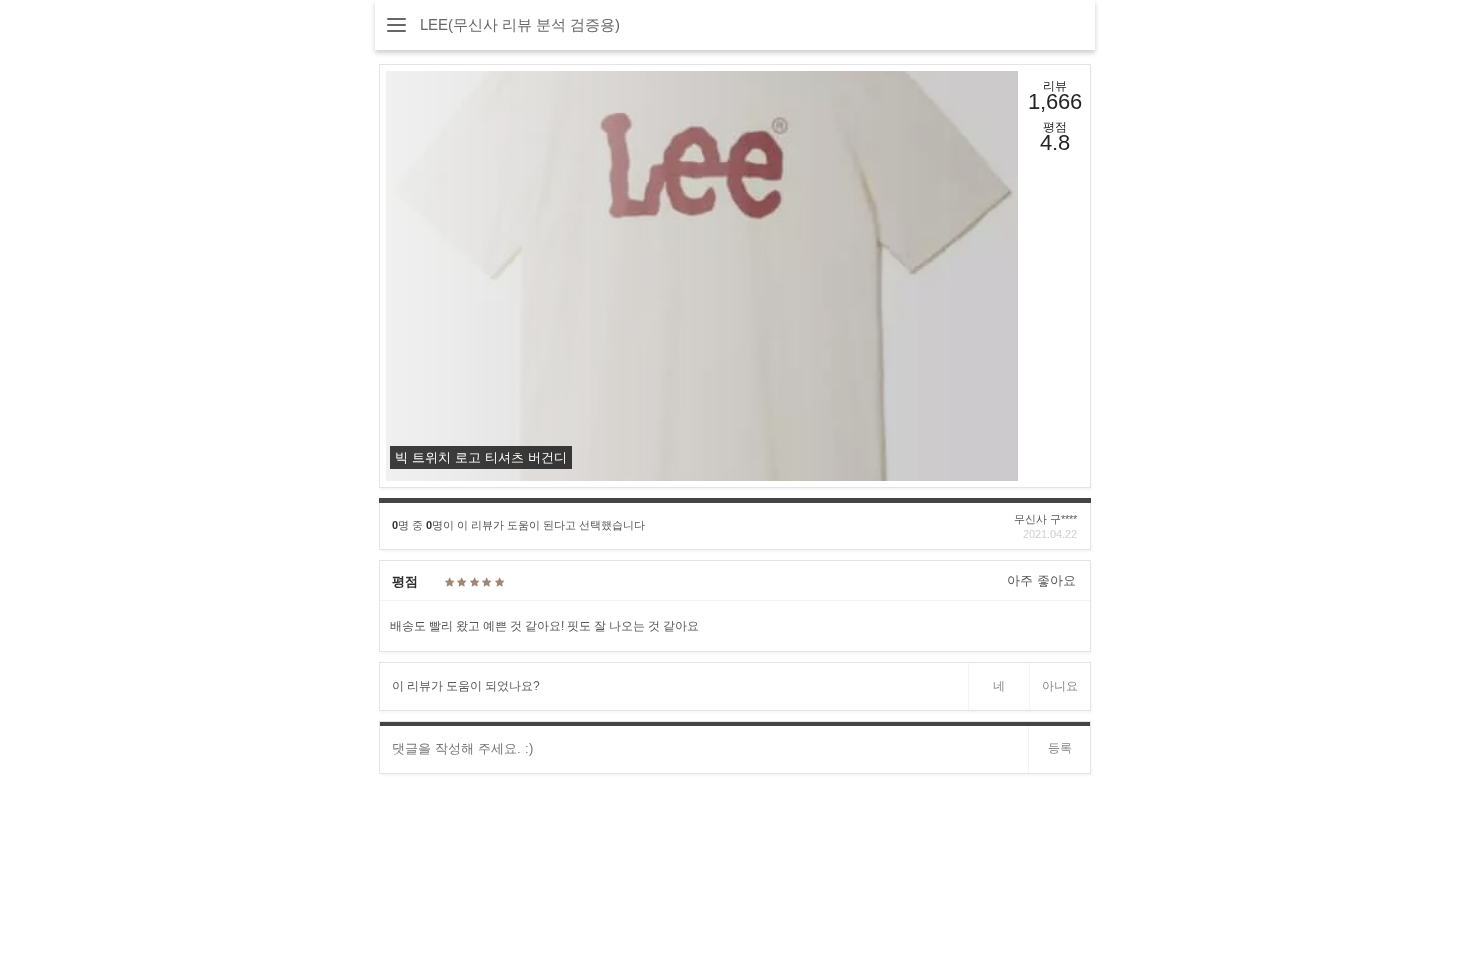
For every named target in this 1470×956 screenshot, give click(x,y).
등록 (1060, 748)
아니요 (1060, 686)
